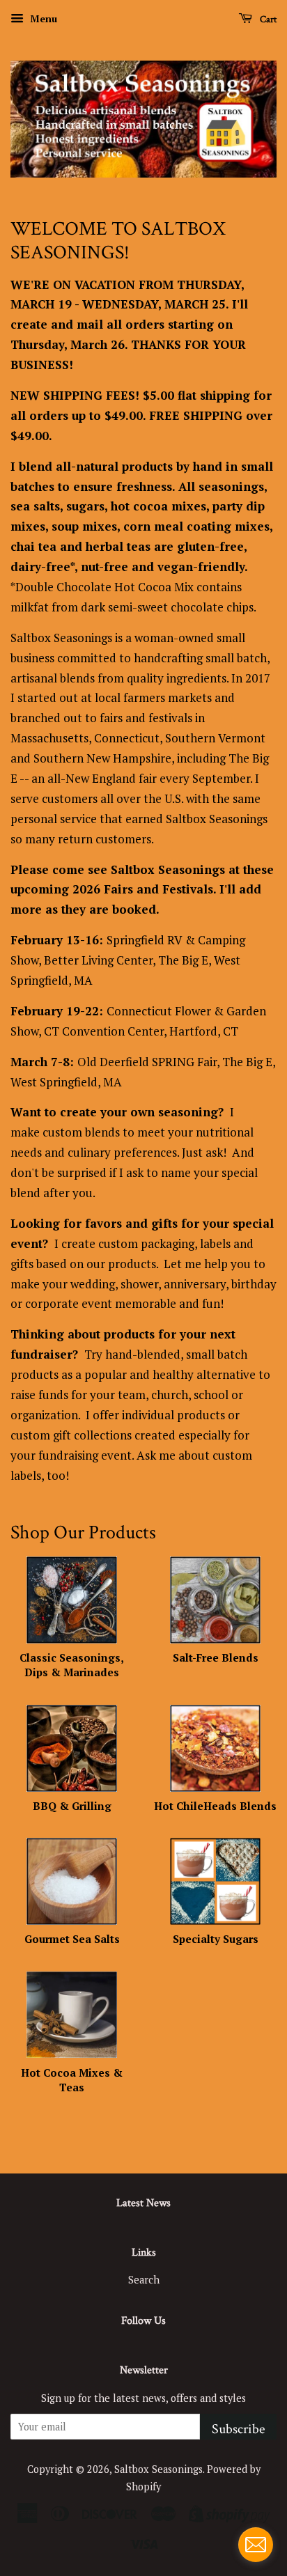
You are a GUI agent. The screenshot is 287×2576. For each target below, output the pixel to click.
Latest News (143, 2203)
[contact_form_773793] (256, 2545)
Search (144, 2280)
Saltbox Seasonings (158, 2469)
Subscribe (238, 2429)
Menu (42, 18)
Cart (267, 19)
